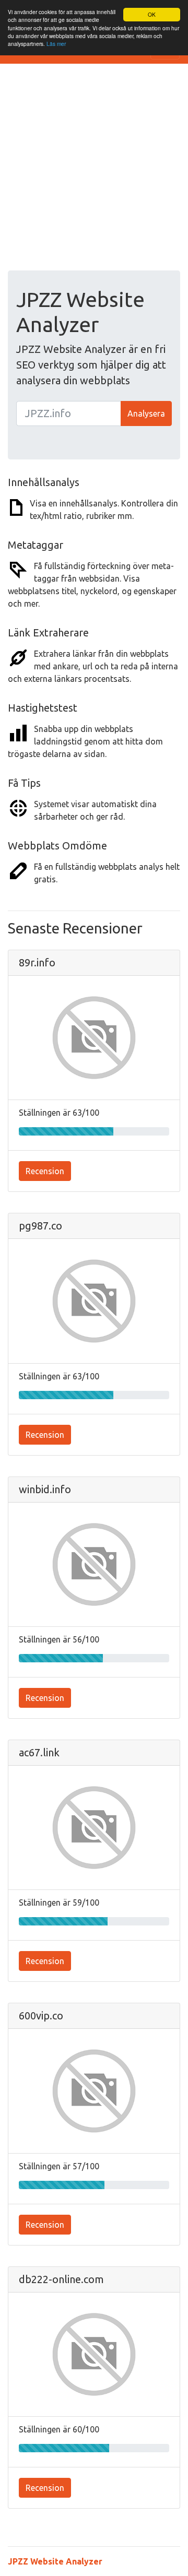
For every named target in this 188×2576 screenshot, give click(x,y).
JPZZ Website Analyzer (55, 2561)
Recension (45, 1171)
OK (152, 14)
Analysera (146, 413)
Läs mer (56, 44)
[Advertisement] (94, 171)
